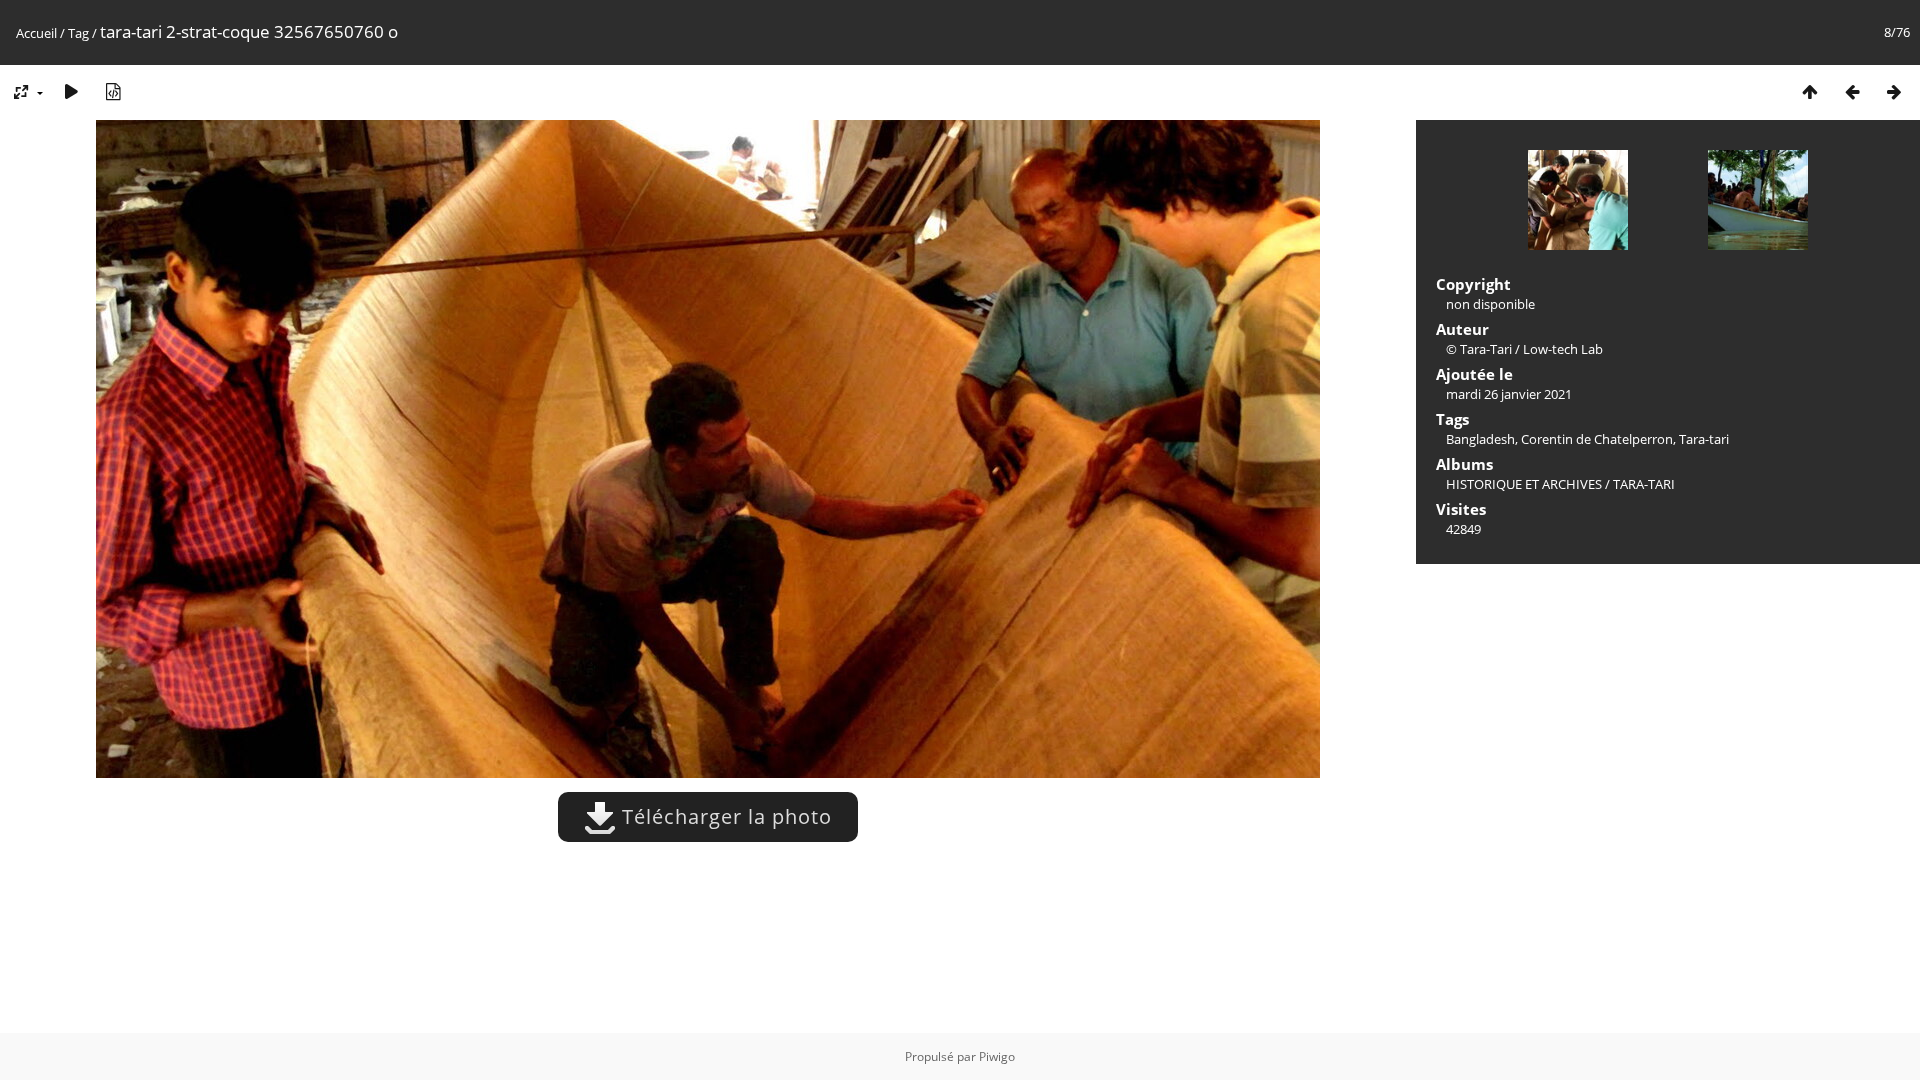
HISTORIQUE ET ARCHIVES (1524, 484)
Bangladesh (1480, 439)
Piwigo (997, 1056)
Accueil (36, 33)
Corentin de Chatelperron (1597, 439)
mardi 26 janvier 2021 (1509, 394)
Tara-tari (1704, 439)
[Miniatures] (1810, 91)
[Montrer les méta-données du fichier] (113, 91)
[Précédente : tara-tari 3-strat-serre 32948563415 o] (1852, 91)
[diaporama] (71, 91)
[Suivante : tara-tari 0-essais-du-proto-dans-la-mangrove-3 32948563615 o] (1894, 91)
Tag (78, 33)
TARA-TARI (1644, 484)
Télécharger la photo (724, 816)
